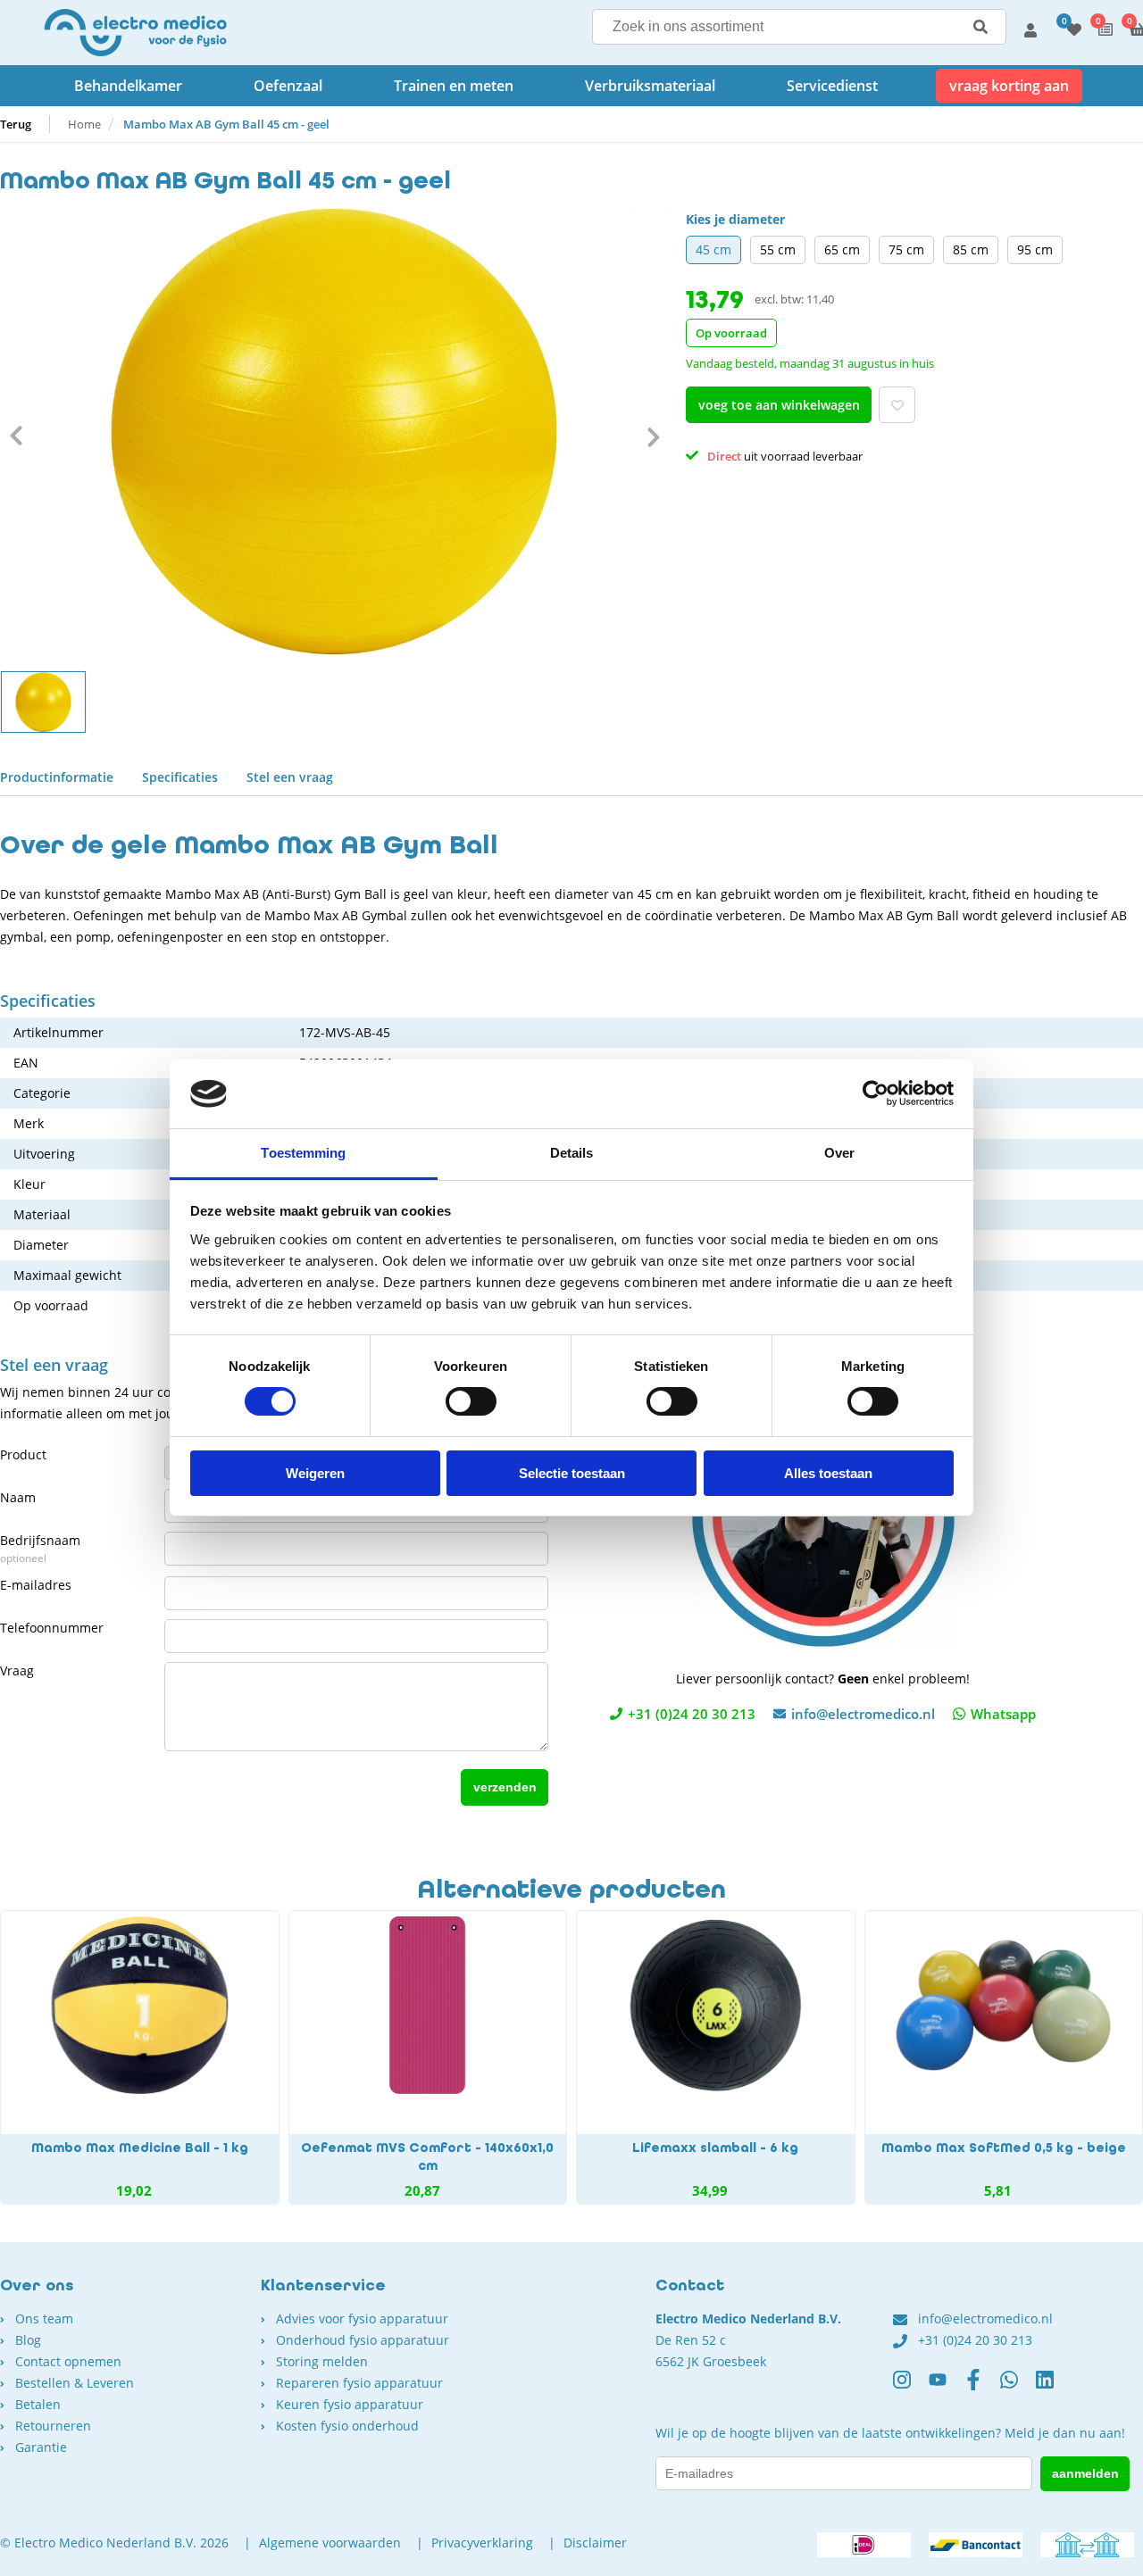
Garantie (41, 2447)
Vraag (17, 1670)
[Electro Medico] (135, 33)
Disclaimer (595, 2543)
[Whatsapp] (1018, 2387)
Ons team (44, 2318)
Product (23, 1454)
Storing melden (322, 2361)
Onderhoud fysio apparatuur (363, 2340)
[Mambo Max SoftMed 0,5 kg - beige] (1004, 2057)
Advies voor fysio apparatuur (362, 2318)
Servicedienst (832, 86)
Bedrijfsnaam (40, 1549)
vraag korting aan (1009, 86)
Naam (18, 1497)
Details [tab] (572, 1153)
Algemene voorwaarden (330, 2543)
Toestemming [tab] (303, 1153)
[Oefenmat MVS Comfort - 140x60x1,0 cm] (428, 2057)
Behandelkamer (128, 86)
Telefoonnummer (52, 1628)
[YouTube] (947, 2387)
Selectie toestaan (572, 1473)
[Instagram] (911, 2387)
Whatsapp (1003, 1714)
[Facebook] (982, 2387)
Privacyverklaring (482, 2543)
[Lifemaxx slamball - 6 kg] (716, 2057)
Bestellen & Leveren (75, 2383)
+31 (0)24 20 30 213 (692, 1714)
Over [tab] (839, 1153)
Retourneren (53, 2426)
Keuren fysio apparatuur (350, 2404)
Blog (28, 2340)
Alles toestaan (828, 1473)
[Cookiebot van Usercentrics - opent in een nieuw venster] (876, 1093)
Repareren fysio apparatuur (359, 2383)
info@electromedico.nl (863, 1714)
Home (84, 124)
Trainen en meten (454, 86)
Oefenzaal (288, 86)
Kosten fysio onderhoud (347, 2426)
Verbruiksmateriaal (650, 86)
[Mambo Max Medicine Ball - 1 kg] (140, 2057)
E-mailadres (36, 1585)
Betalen (38, 2404)
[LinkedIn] (1054, 2387)
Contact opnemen (68, 2361)
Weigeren (315, 1473)
